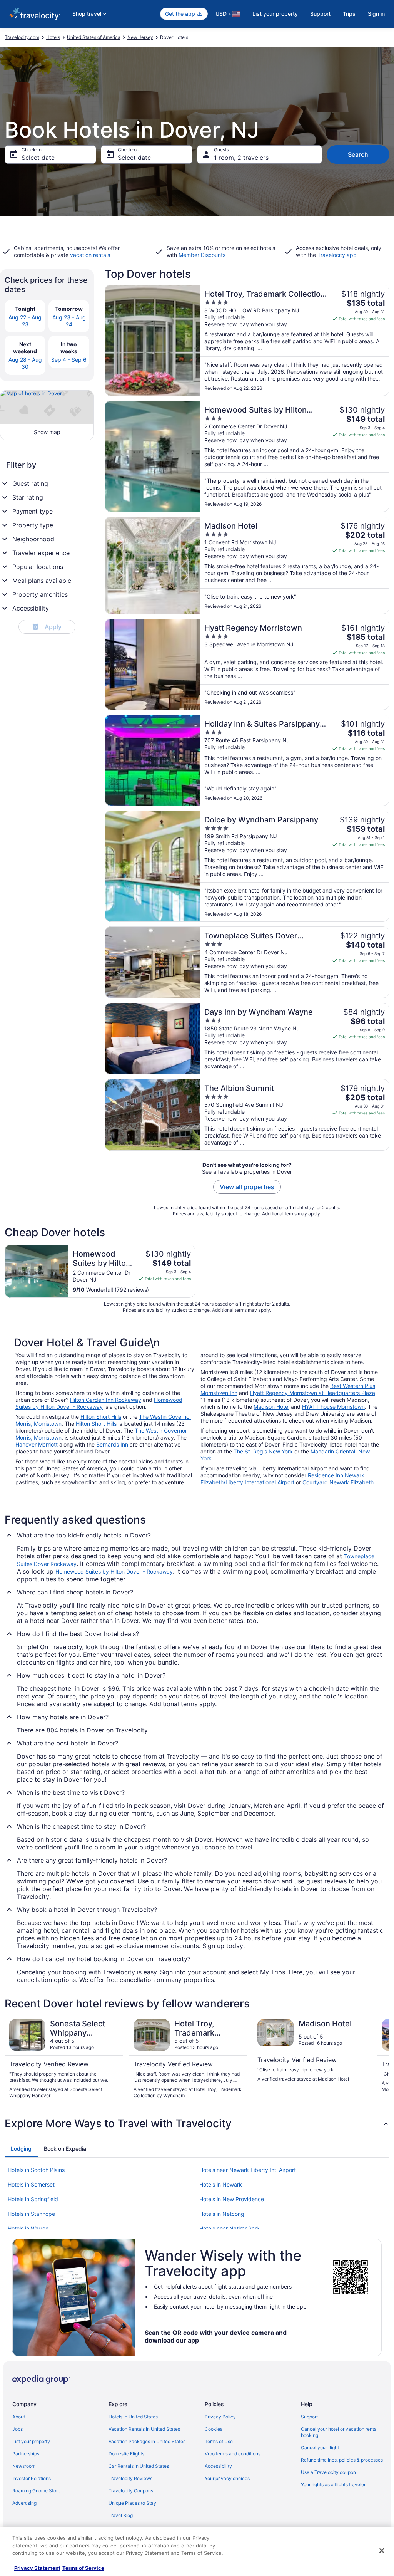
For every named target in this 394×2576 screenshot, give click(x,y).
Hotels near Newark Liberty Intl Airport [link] (248, 2170)
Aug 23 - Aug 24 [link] (69, 321)
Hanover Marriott (37, 1444)
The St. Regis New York (263, 1451)
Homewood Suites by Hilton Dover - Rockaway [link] (114, 1572)
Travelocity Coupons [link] (131, 2491)
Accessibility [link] (218, 2466)
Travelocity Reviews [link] (130, 2478)
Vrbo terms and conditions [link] (233, 2454)
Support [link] (309, 2417)
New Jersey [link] (140, 37)
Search (358, 154)
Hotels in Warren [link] (28, 2228)
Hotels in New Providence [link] (232, 2199)
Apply (48, 627)
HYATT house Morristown (333, 1407)
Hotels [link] (53, 37)
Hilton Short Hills (101, 1417)
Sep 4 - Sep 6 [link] (69, 360)
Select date (38, 158)
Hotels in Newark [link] (221, 2184)
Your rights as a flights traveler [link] (333, 2485)
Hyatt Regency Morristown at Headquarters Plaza (313, 1393)
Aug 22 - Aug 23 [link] (25, 321)
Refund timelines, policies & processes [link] (342, 2460)
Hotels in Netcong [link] (222, 2214)
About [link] (19, 2417)
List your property (275, 14)
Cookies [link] (214, 2429)
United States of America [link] (94, 37)
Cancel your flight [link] (320, 2448)
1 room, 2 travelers (241, 158)
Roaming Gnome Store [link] (36, 2491)
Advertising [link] (24, 2503)
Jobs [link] (18, 2429)
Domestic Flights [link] (126, 2454)
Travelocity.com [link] (22, 37)
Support (320, 14)
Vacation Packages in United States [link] (147, 2441)
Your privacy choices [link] (227, 2478)
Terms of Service (83, 2568)
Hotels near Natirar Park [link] (230, 2228)
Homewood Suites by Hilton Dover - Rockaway (99, 1403)
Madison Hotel (271, 1407)
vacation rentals (90, 255)
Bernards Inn (112, 1444)
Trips (349, 14)
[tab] (21, 2149)
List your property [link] (31, 2441)
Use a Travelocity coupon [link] (328, 2472)
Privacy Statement (37, 2568)
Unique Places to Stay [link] (132, 2503)
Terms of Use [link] (219, 2441)
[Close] (382, 2551)
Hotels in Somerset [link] (31, 2184)
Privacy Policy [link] (220, 2417)
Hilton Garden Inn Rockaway (106, 1400)
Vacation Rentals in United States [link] (144, 2429)
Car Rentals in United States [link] (139, 2466)
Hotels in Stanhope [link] (31, 2214)
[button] (197, 2123)
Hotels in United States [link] (133, 2417)
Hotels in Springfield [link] (33, 2199)
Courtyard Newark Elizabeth (338, 1482)
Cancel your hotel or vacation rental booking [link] (339, 2432)
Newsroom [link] (24, 2466)
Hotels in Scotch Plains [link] (36, 2170)
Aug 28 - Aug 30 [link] (25, 363)
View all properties (247, 1187)
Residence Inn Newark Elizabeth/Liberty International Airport (282, 1479)
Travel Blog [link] (121, 2515)
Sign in (376, 14)
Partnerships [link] (26, 2454)
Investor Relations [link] (32, 2478)
